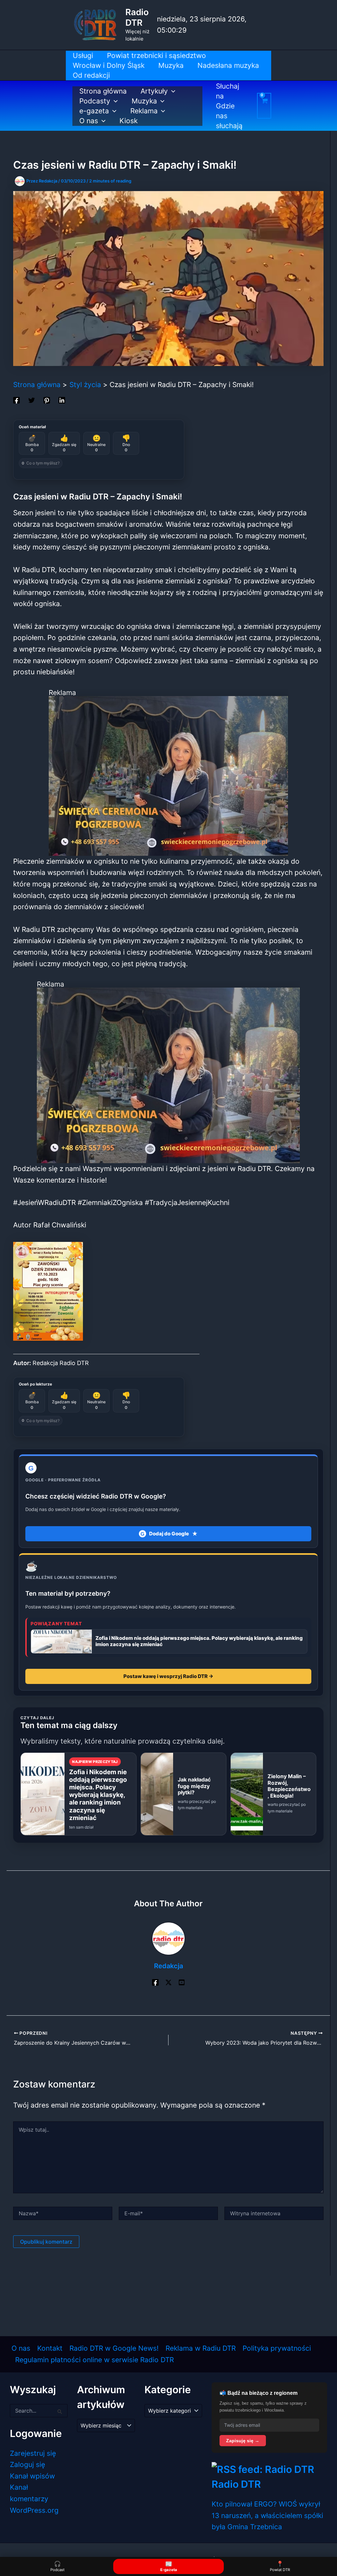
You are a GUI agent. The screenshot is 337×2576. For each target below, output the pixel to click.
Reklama (144, 111)
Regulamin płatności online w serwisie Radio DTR (94, 2360)
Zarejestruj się (33, 2453)
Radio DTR (137, 17)
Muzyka (144, 101)
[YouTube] (182, 1982)
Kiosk (129, 121)
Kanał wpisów (32, 2476)
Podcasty (95, 101)
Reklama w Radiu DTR (201, 2348)
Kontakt (50, 2348)
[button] (172, 91)
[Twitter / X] (168, 1982)
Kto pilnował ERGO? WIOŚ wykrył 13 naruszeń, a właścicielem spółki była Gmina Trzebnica (267, 2515)
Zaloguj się (27, 2464)
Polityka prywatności (277, 2348)
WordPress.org (34, 2510)
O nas (89, 121)
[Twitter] (32, 400)
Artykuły (154, 91)
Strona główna (103, 91)
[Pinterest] (47, 400)
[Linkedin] (62, 400)
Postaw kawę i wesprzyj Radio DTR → (168, 1676)
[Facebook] (16, 400)
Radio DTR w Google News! (114, 2348)
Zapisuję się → (243, 2441)
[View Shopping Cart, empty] (264, 106)
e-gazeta (94, 111)
